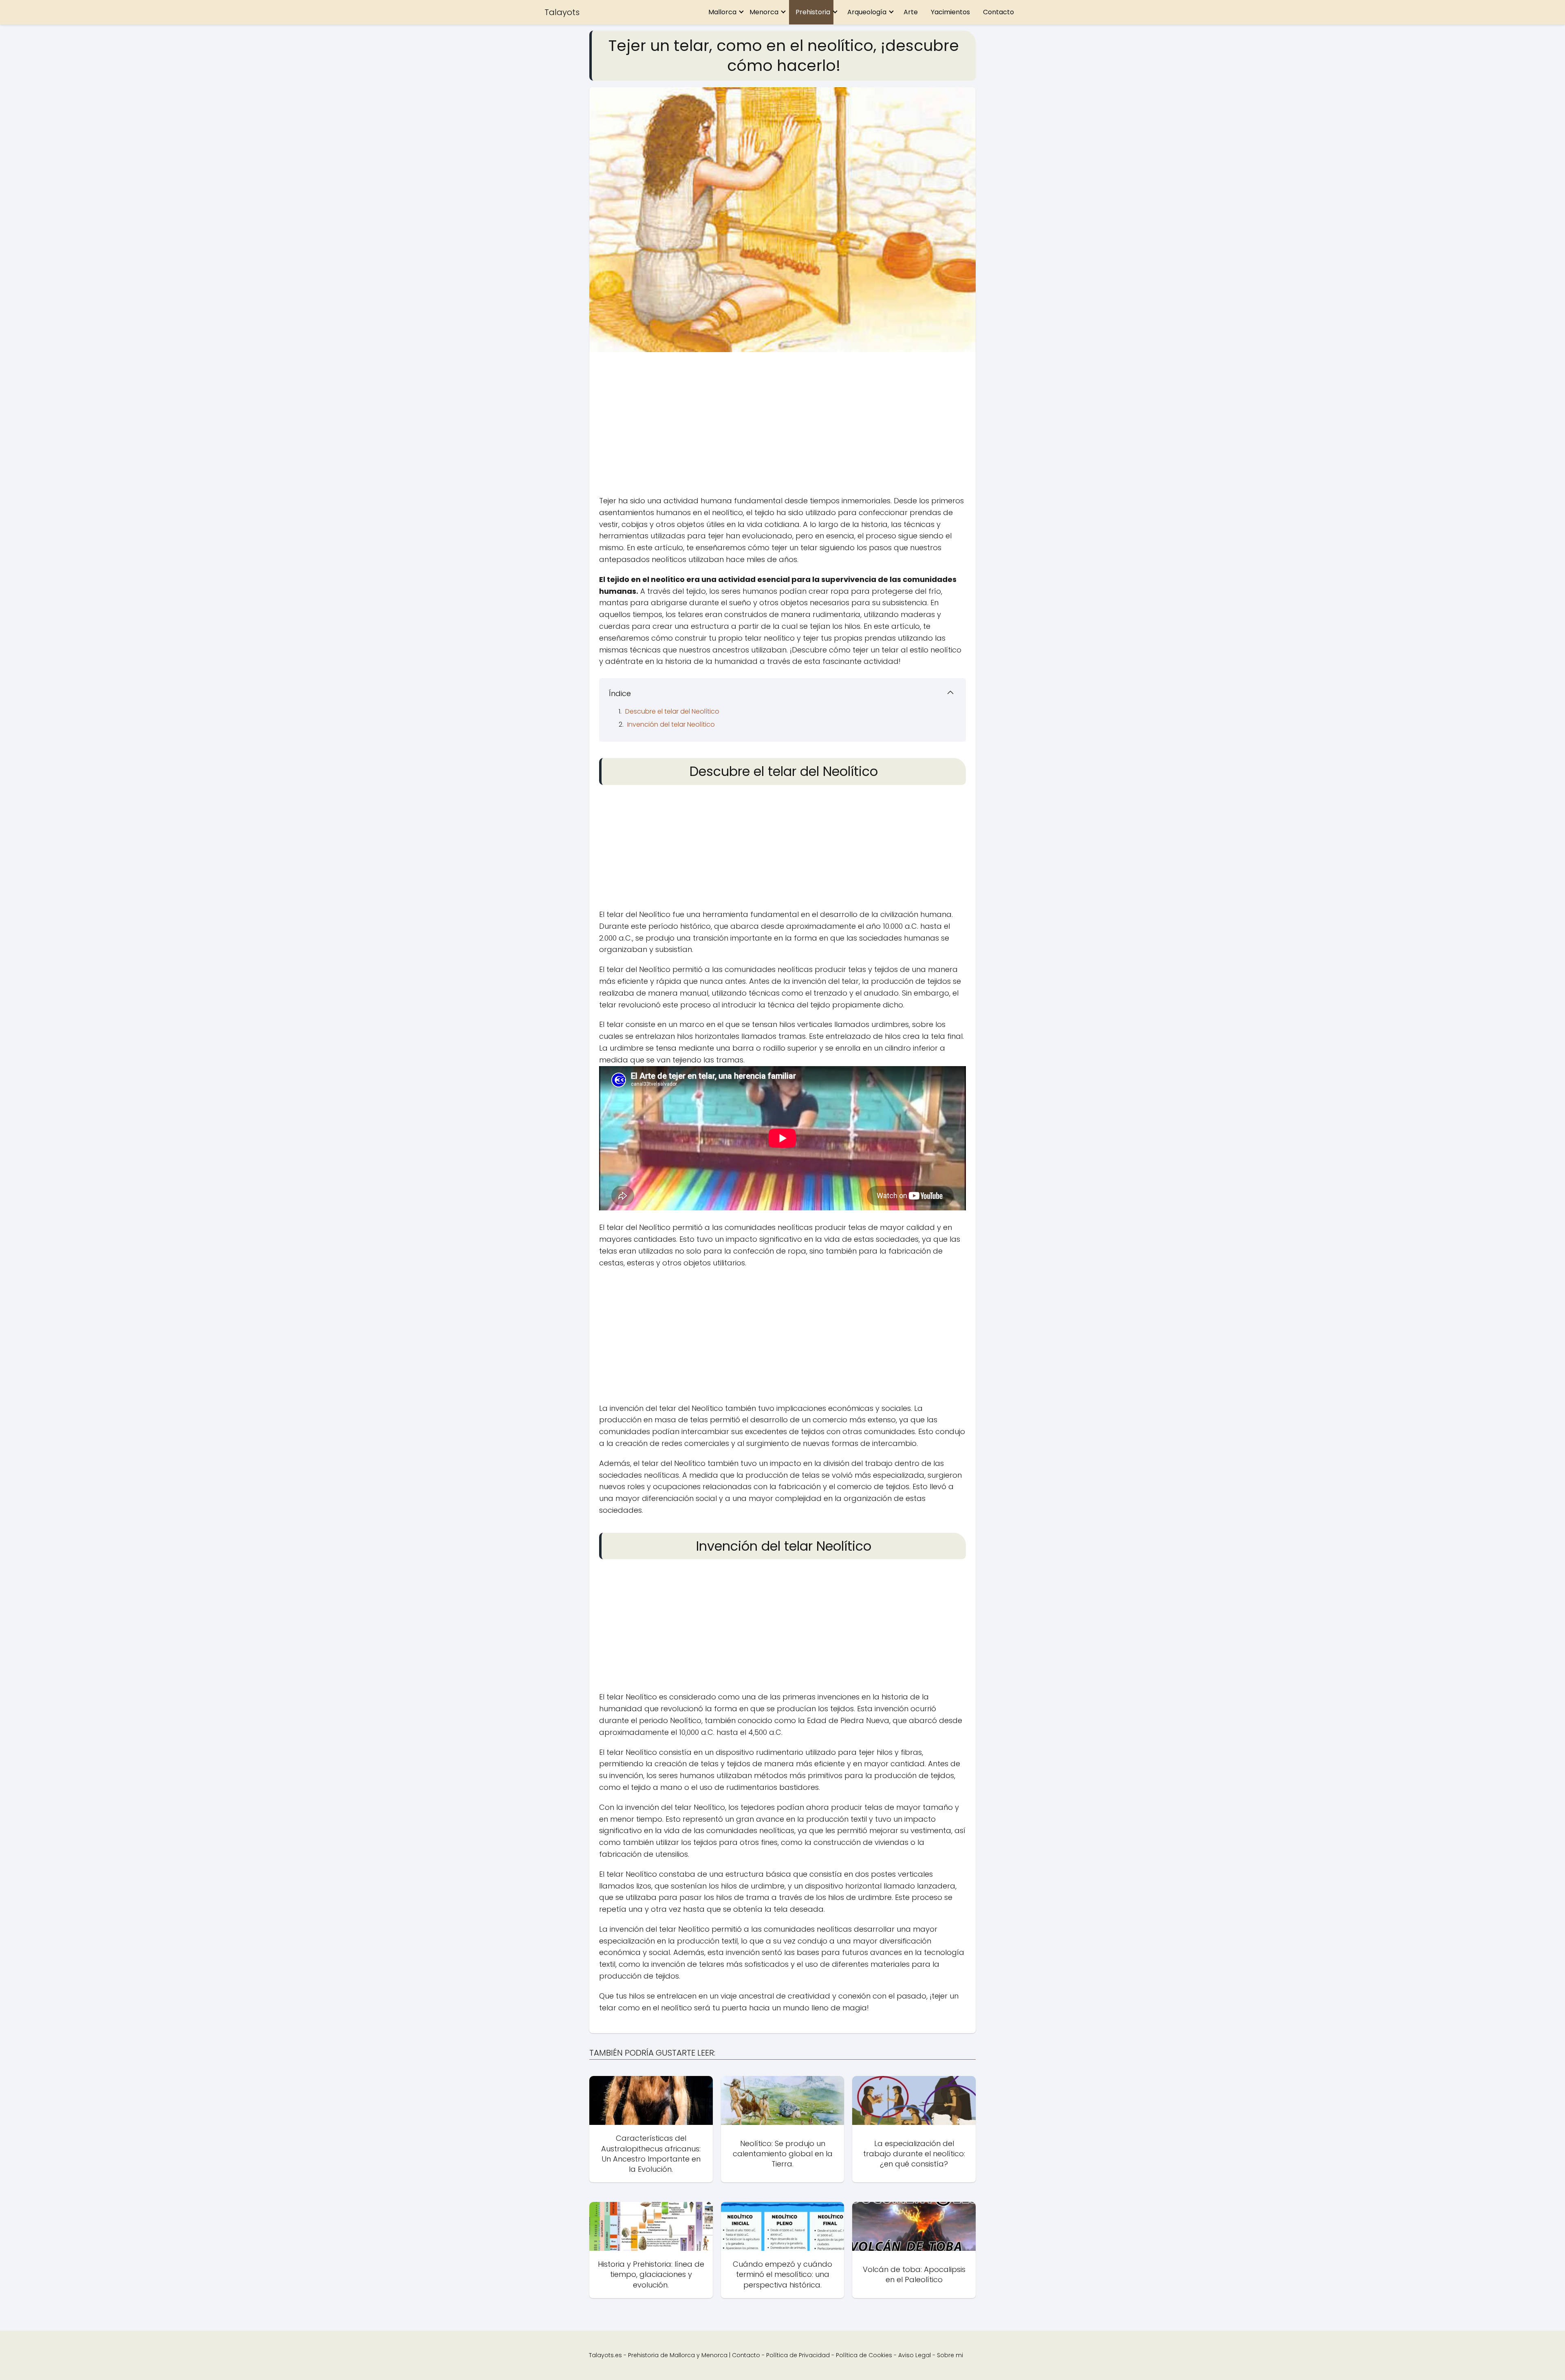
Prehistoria (813, 12)
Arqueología (867, 12)
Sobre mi (950, 2355)
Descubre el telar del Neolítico (672, 711)
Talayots (562, 12)
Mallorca (722, 12)
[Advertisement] (782, 426)
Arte (911, 12)
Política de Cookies (864, 2355)
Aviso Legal (915, 2355)
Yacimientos (950, 12)
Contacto (999, 12)
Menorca (764, 12)
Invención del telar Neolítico (671, 724)
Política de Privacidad (798, 2355)
